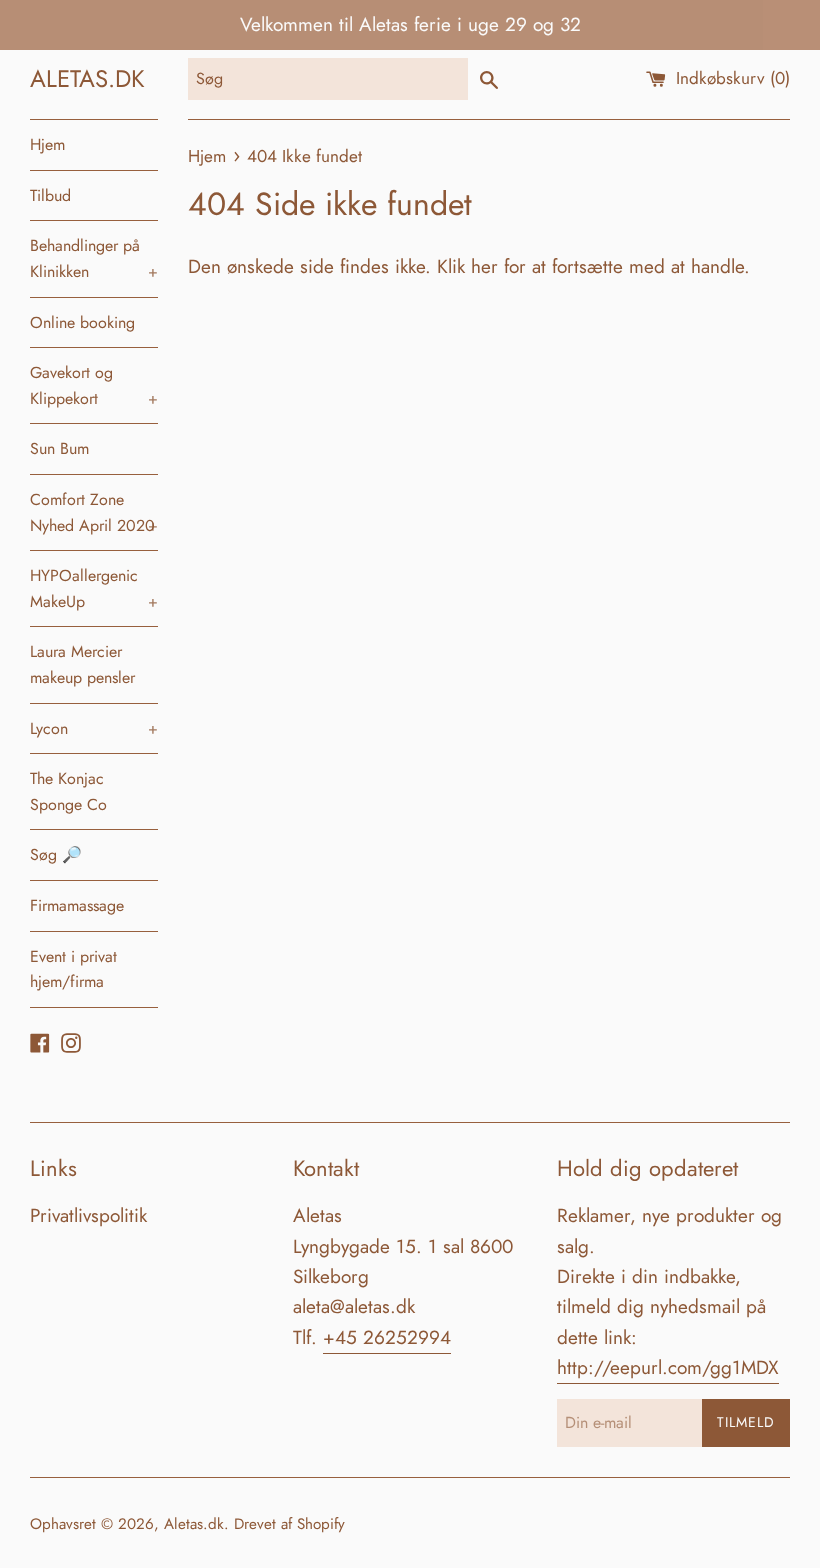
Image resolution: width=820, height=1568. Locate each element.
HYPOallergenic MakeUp (94, 588)
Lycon (94, 728)
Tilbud (50, 195)
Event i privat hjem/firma (73, 969)
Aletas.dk (194, 1524)
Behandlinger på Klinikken (94, 258)
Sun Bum (59, 448)
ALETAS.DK (87, 78)
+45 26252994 (387, 1337)
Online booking (82, 322)
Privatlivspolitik (88, 1215)
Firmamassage (77, 905)
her (484, 266)
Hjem (47, 144)
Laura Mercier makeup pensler (82, 664)
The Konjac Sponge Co (68, 791)
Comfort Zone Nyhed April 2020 (94, 512)
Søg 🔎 (56, 854)
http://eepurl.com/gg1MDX (668, 1367)
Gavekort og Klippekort (94, 385)
